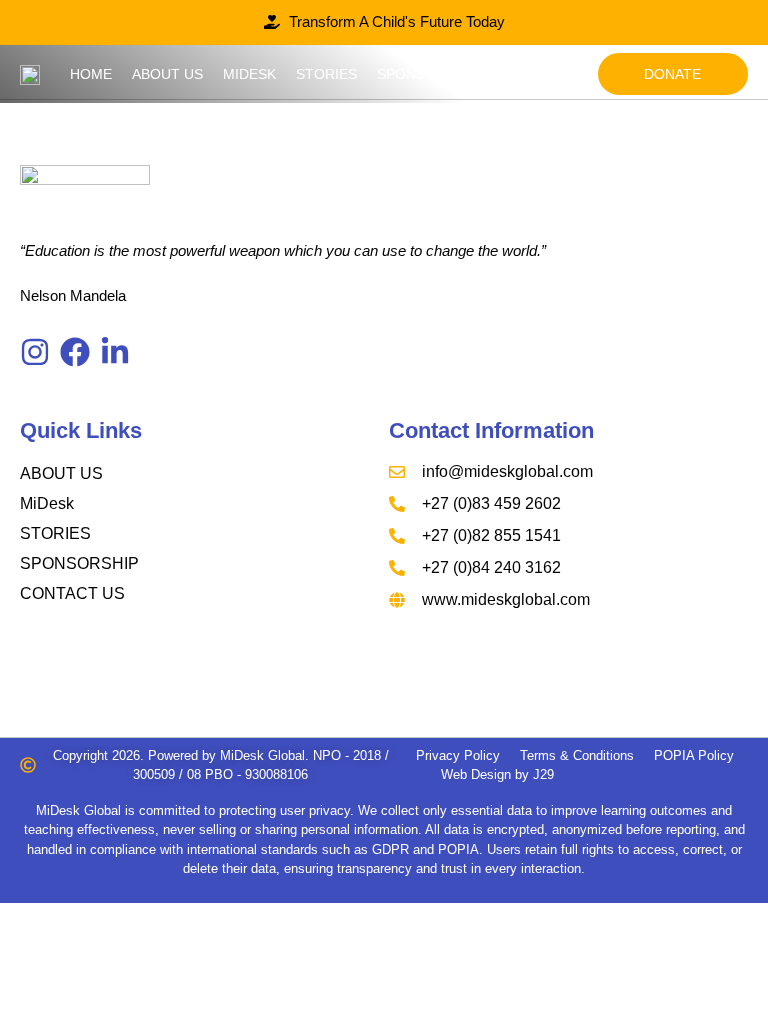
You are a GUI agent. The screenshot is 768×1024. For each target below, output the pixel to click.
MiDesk (249, 74)
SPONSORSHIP (79, 563)
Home (91, 74)
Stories (326, 74)
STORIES (55, 533)
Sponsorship (427, 74)
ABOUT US (61, 473)
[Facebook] (75, 352)
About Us (167, 74)
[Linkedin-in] (115, 352)
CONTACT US (72, 593)
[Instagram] (35, 352)
